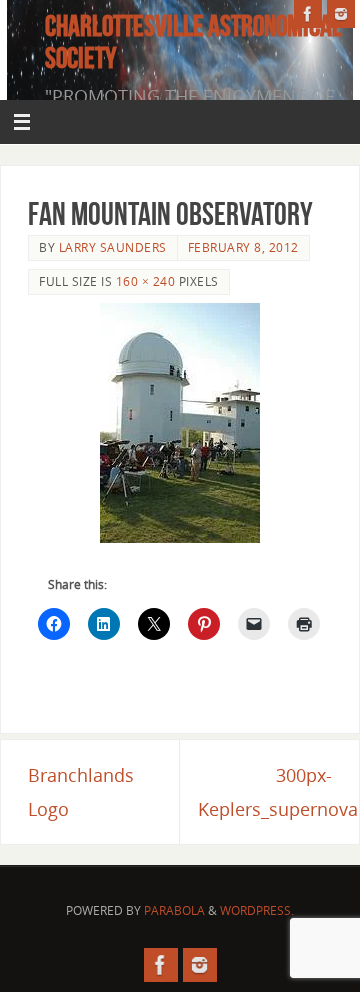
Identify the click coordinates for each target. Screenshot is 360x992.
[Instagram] (341, 14)
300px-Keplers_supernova (278, 792)
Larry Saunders (113, 247)
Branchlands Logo (81, 792)
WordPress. (257, 910)
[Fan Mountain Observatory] (180, 423)
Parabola (174, 910)
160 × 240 (146, 281)
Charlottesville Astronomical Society (193, 42)
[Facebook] (308, 14)
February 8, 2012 (243, 247)
